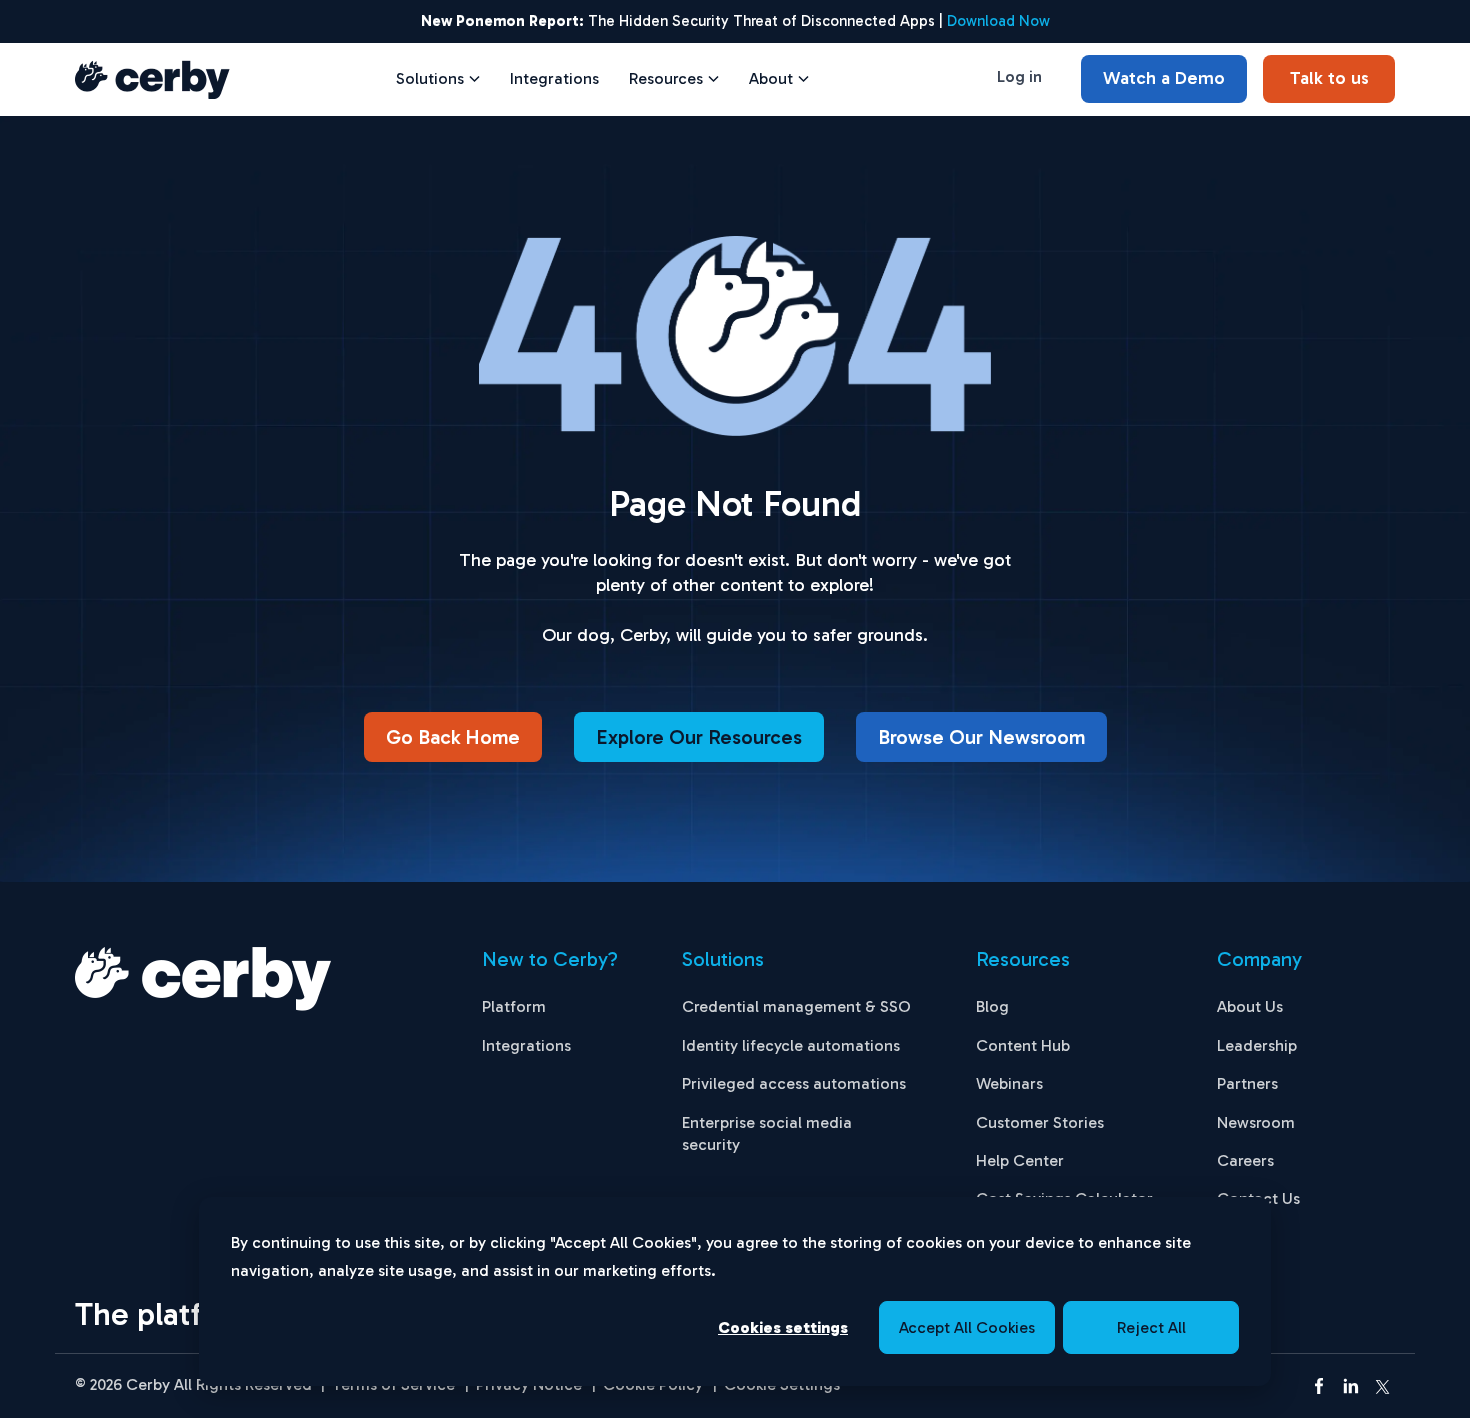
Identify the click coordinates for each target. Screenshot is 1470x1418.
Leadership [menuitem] (1257, 1045)
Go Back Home (453, 737)
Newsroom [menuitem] (1256, 1122)
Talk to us (1329, 78)
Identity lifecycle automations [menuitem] (791, 1045)
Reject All (1151, 1327)
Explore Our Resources (699, 737)
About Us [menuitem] (1250, 1006)
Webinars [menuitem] (1009, 1083)
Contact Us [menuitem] (1258, 1198)
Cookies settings (783, 1327)
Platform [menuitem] (514, 1006)
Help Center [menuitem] (1020, 1160)
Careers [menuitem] (1245, 1160)
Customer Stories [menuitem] (1040, 1122)
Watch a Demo (1164, 78)
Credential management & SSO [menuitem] (796, 1006)
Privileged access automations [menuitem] (794, 1083)
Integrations (554, 78)
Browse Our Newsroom (981, 737)
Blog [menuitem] (992, 1006)
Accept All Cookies (967, 1327)
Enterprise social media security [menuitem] (767, 1133)
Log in (1019, 76)
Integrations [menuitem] (526, 1045)
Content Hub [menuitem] (1023, 1045)
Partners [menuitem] (1247, 1083)
